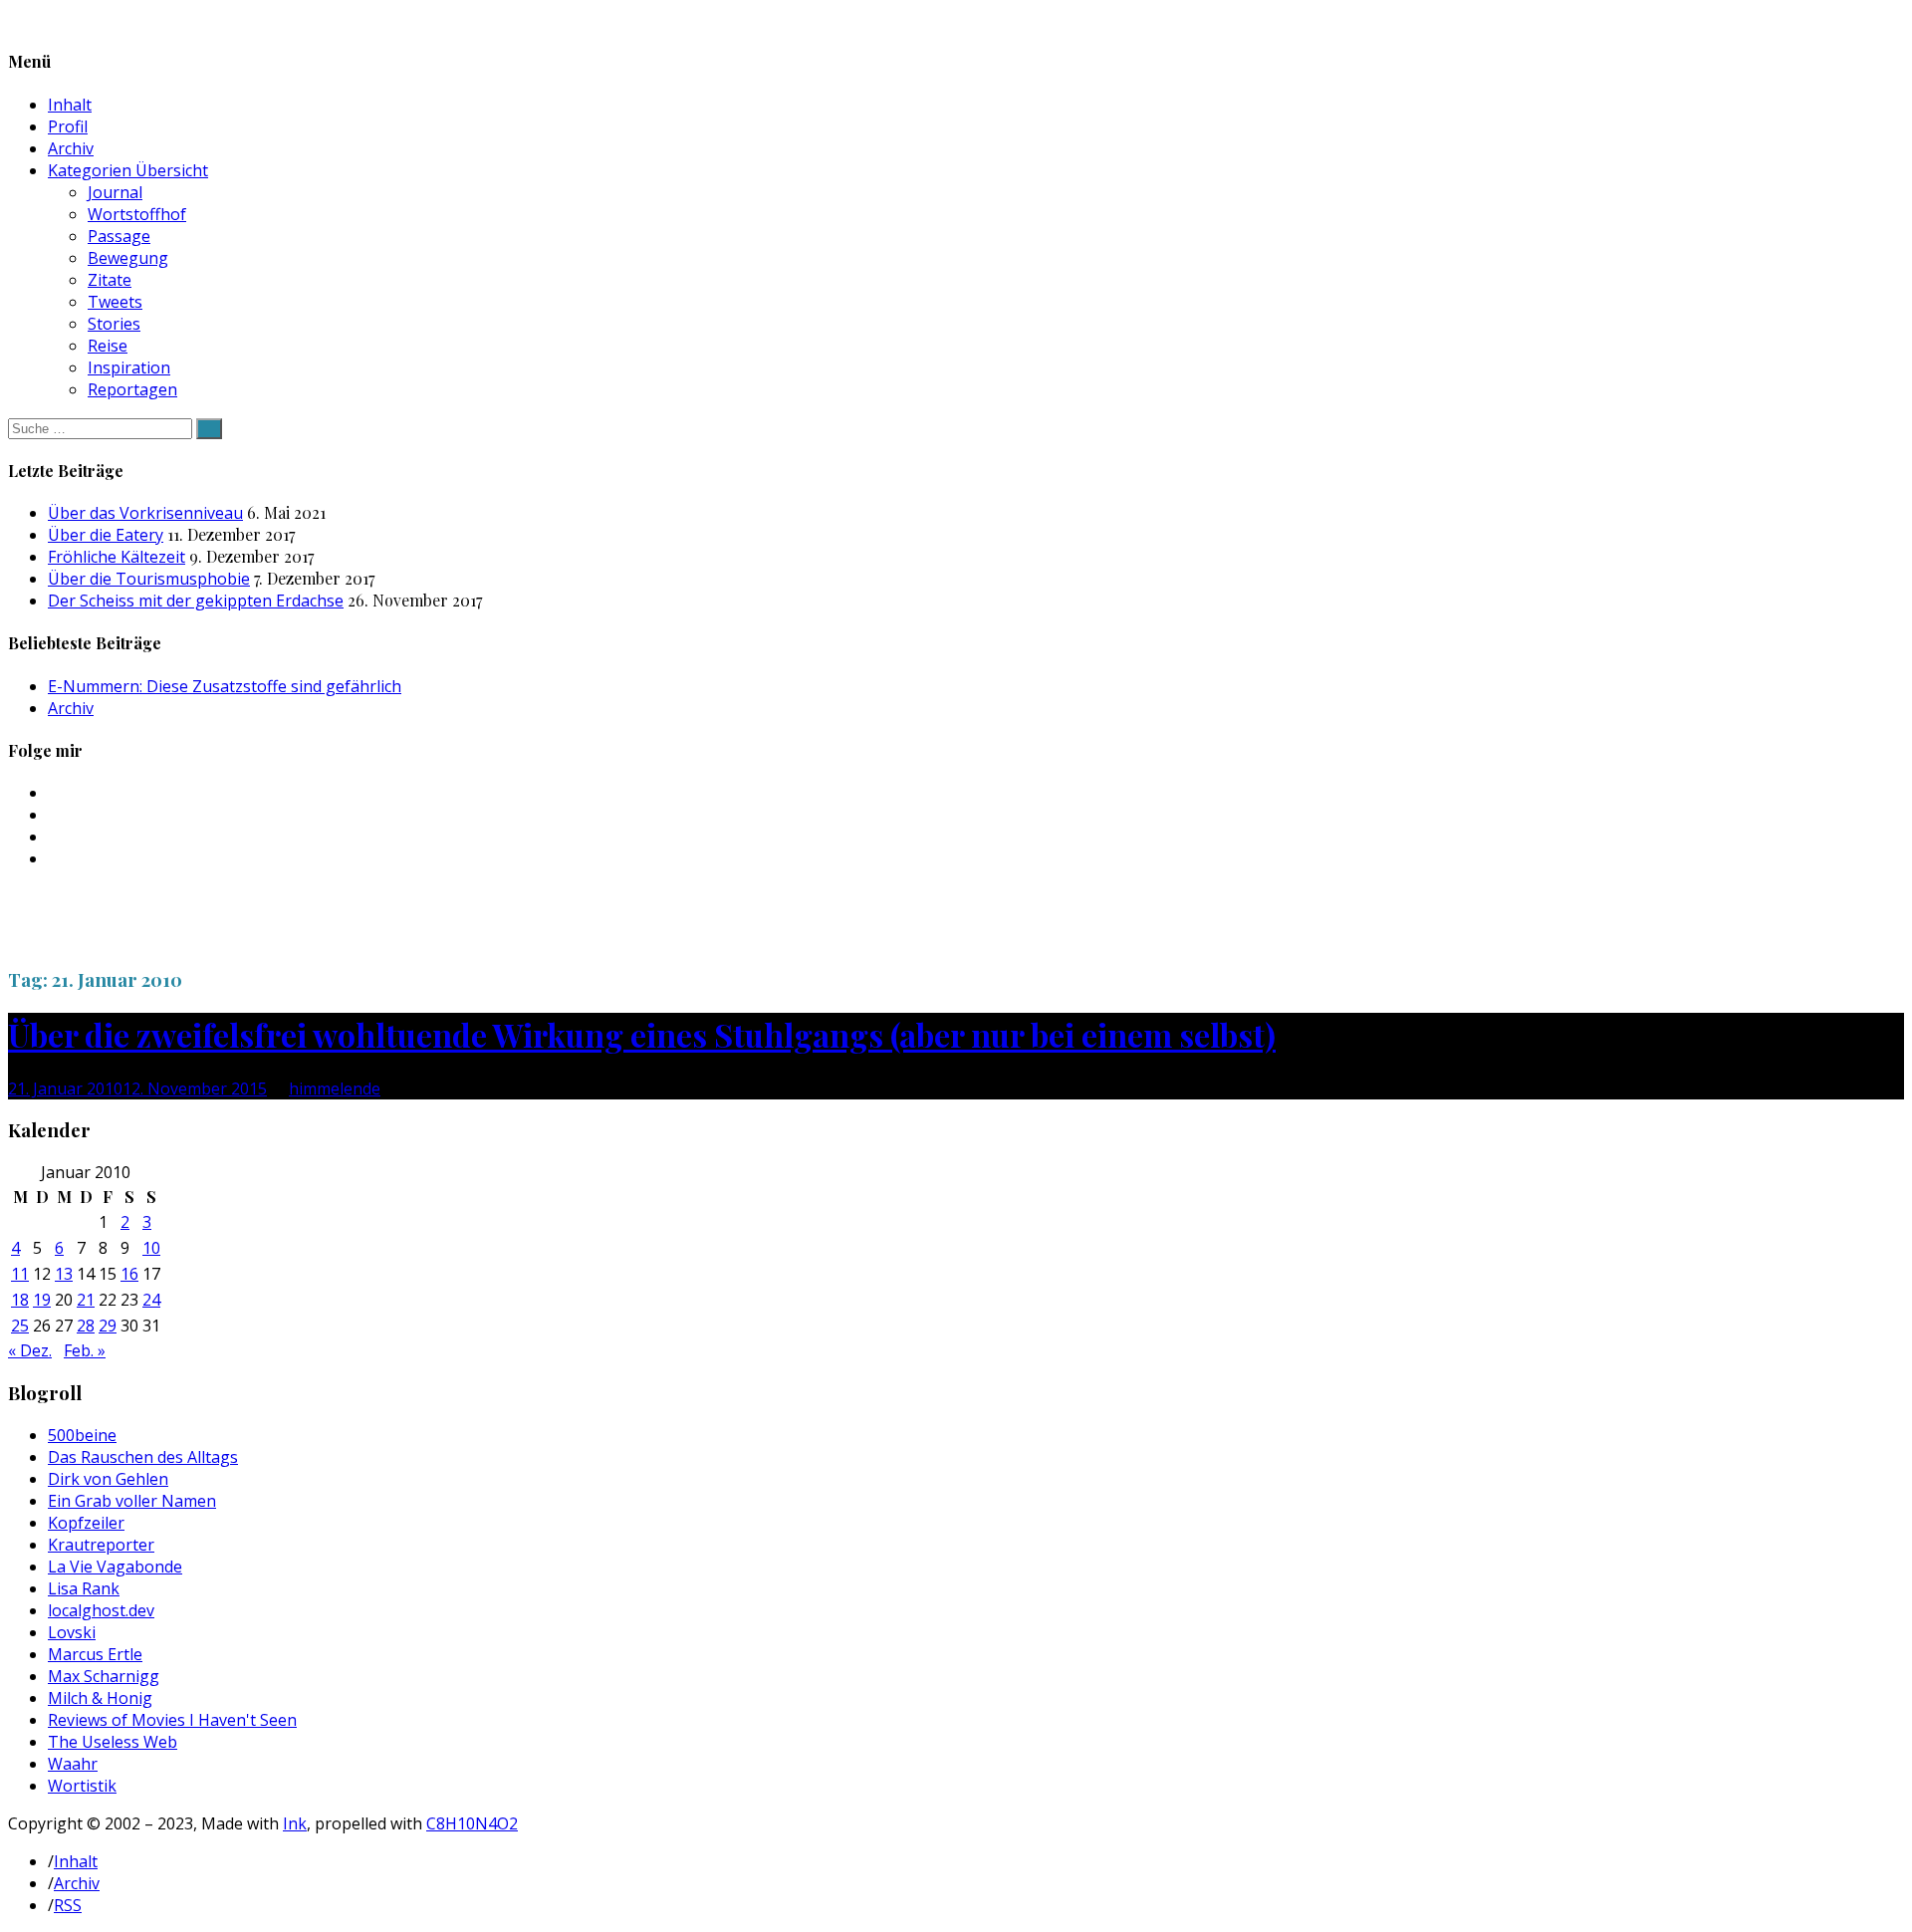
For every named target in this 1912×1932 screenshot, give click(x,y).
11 (20, 1274)
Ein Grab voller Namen (132, 1501)
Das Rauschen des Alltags (143, 1457)
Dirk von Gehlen (108, 1479)
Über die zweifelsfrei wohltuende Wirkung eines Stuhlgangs (642, 1034)
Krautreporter (101, 1545)
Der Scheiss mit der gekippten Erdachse (196, 601)
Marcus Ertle (95, 1654)
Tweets (115, 302)
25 (20, 1326)
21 (86, 1300)
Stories (114, 324)
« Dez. (30, 1350)
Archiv (71, 148)
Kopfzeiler (86, 1523)
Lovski (72, 1632)
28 (86, 1326)
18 (20, 1300)
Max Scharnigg (104, 1676)
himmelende (335, 1088)
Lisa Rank (84, 1588)
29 (108, 1326)
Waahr (73, 1764)
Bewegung (128, 258)
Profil (68, 126)
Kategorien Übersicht (128, 170)
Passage (119, 236)
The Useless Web (113, 1742)
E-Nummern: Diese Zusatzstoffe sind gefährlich (225, 686)
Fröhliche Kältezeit (117, 557)
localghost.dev (101, 1610)
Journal (115, 192)
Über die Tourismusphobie (149, 579)
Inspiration (129, 367)
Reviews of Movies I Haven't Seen (172, 1720)
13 (64, 1274)
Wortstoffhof (137, 214)
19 (42, 1300)
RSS (68, 1905)
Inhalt (70, 105)
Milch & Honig (100, 1698)
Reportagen (132, 389)
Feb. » (85, 1350)
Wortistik (82, 1786)
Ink (295, 1823)
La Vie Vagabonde (115, 1567)
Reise (108, 346)
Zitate (110, 280)
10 (151, 1248)
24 (151, 1300)
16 (129, 1274)
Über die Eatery (106, 535)
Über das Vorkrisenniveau (145, 513)
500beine (82, 1435)
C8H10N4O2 (472, 1823)
